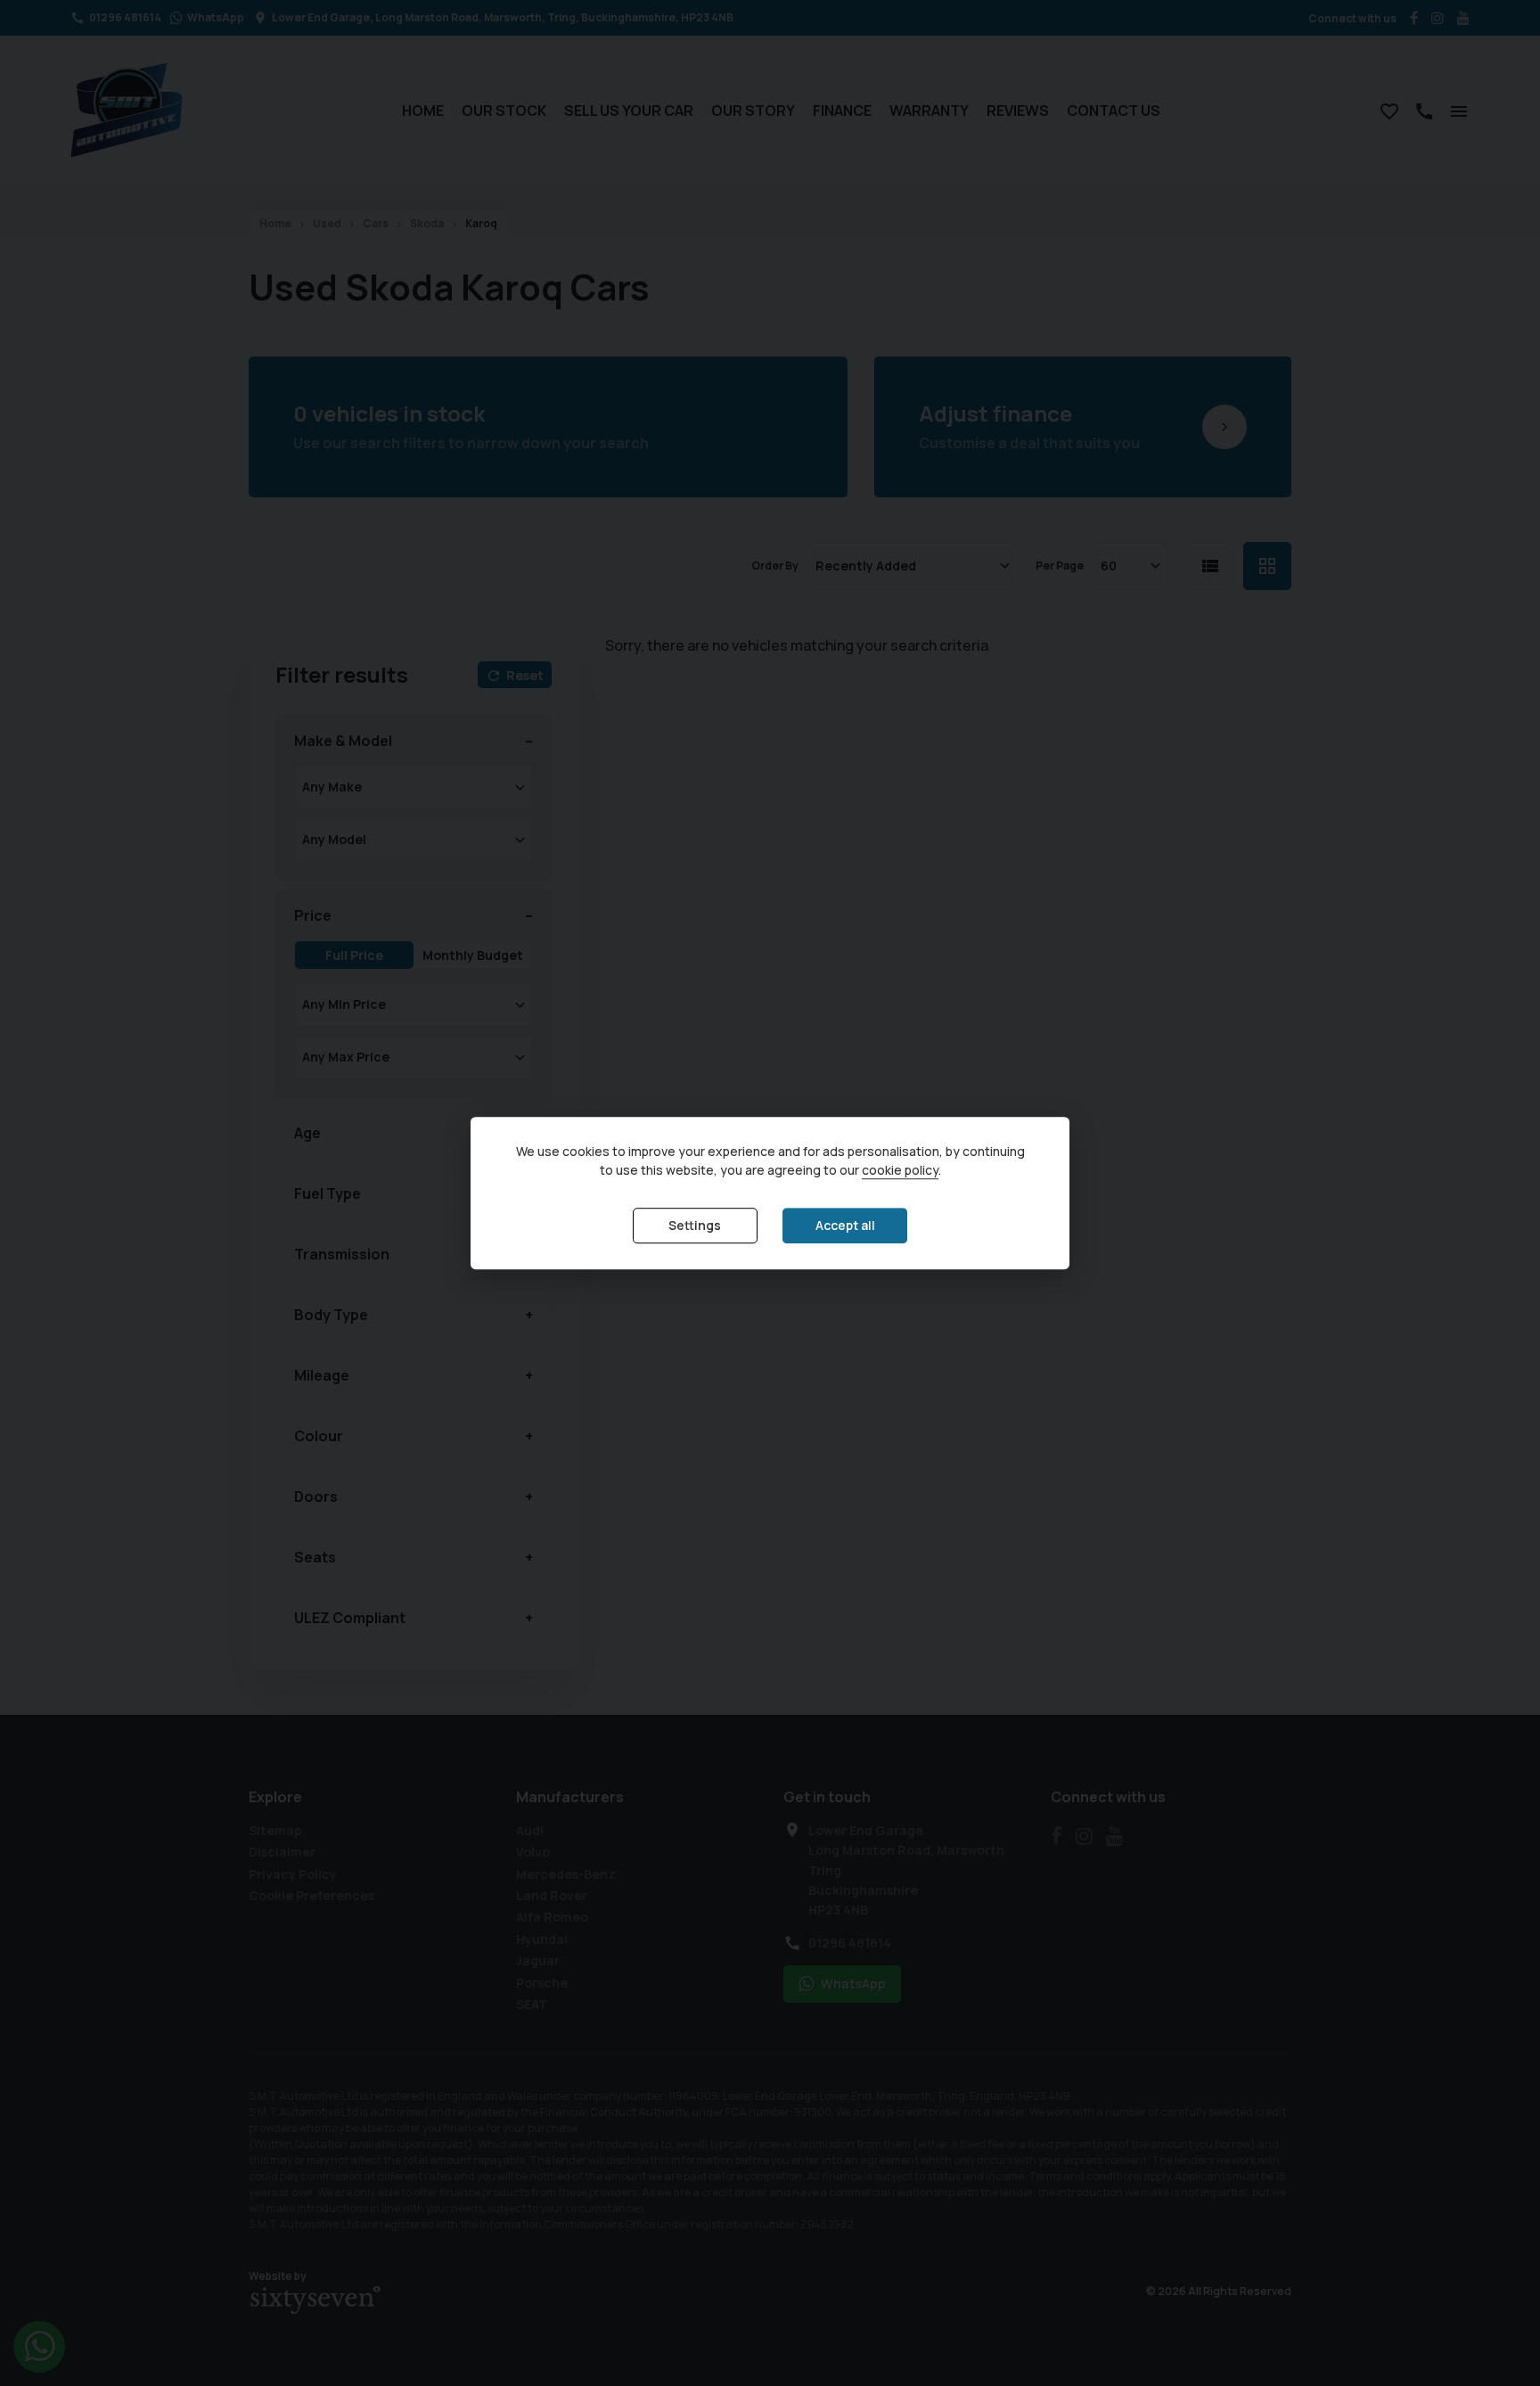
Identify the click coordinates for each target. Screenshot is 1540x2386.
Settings (695, 1226)
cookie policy (900, 1171)
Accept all (845, 1226)
